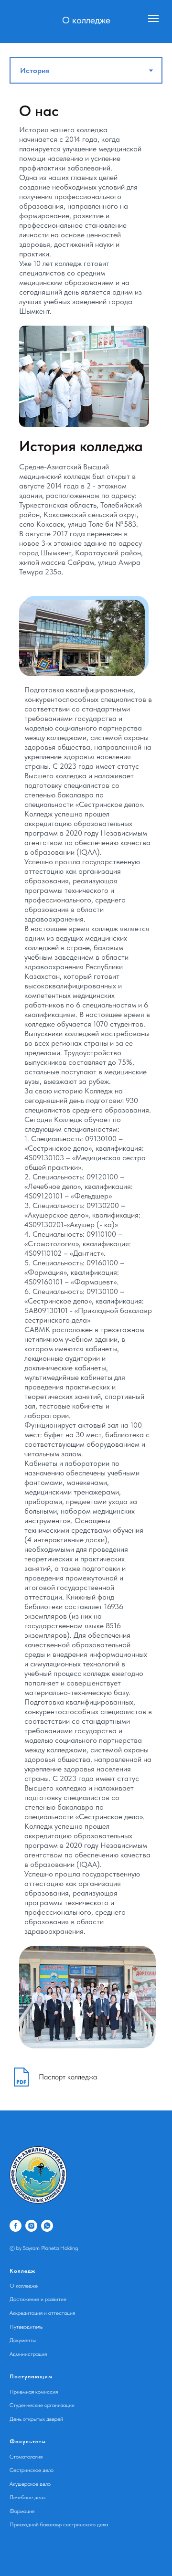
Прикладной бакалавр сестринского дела (59, 2524)
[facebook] (16, 2226)
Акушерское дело (30, 2484)
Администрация (28, 2354)
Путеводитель (26, 2327)
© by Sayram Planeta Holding (44, 2248)
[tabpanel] (86, 1074)
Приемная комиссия (34, 2392)
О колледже (24, 2286)
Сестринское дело (32, 2470)
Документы (23, 2340)
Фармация (22, 2511)
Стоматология (26, 2457)
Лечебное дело (27, 2497)
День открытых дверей (36, 2419)
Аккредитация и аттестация (42, 2313)
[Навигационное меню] (153, 19)
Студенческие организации (42, 2405)
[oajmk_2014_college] (31, 2226)
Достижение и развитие (38, 2299)
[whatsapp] (47, 2226)
